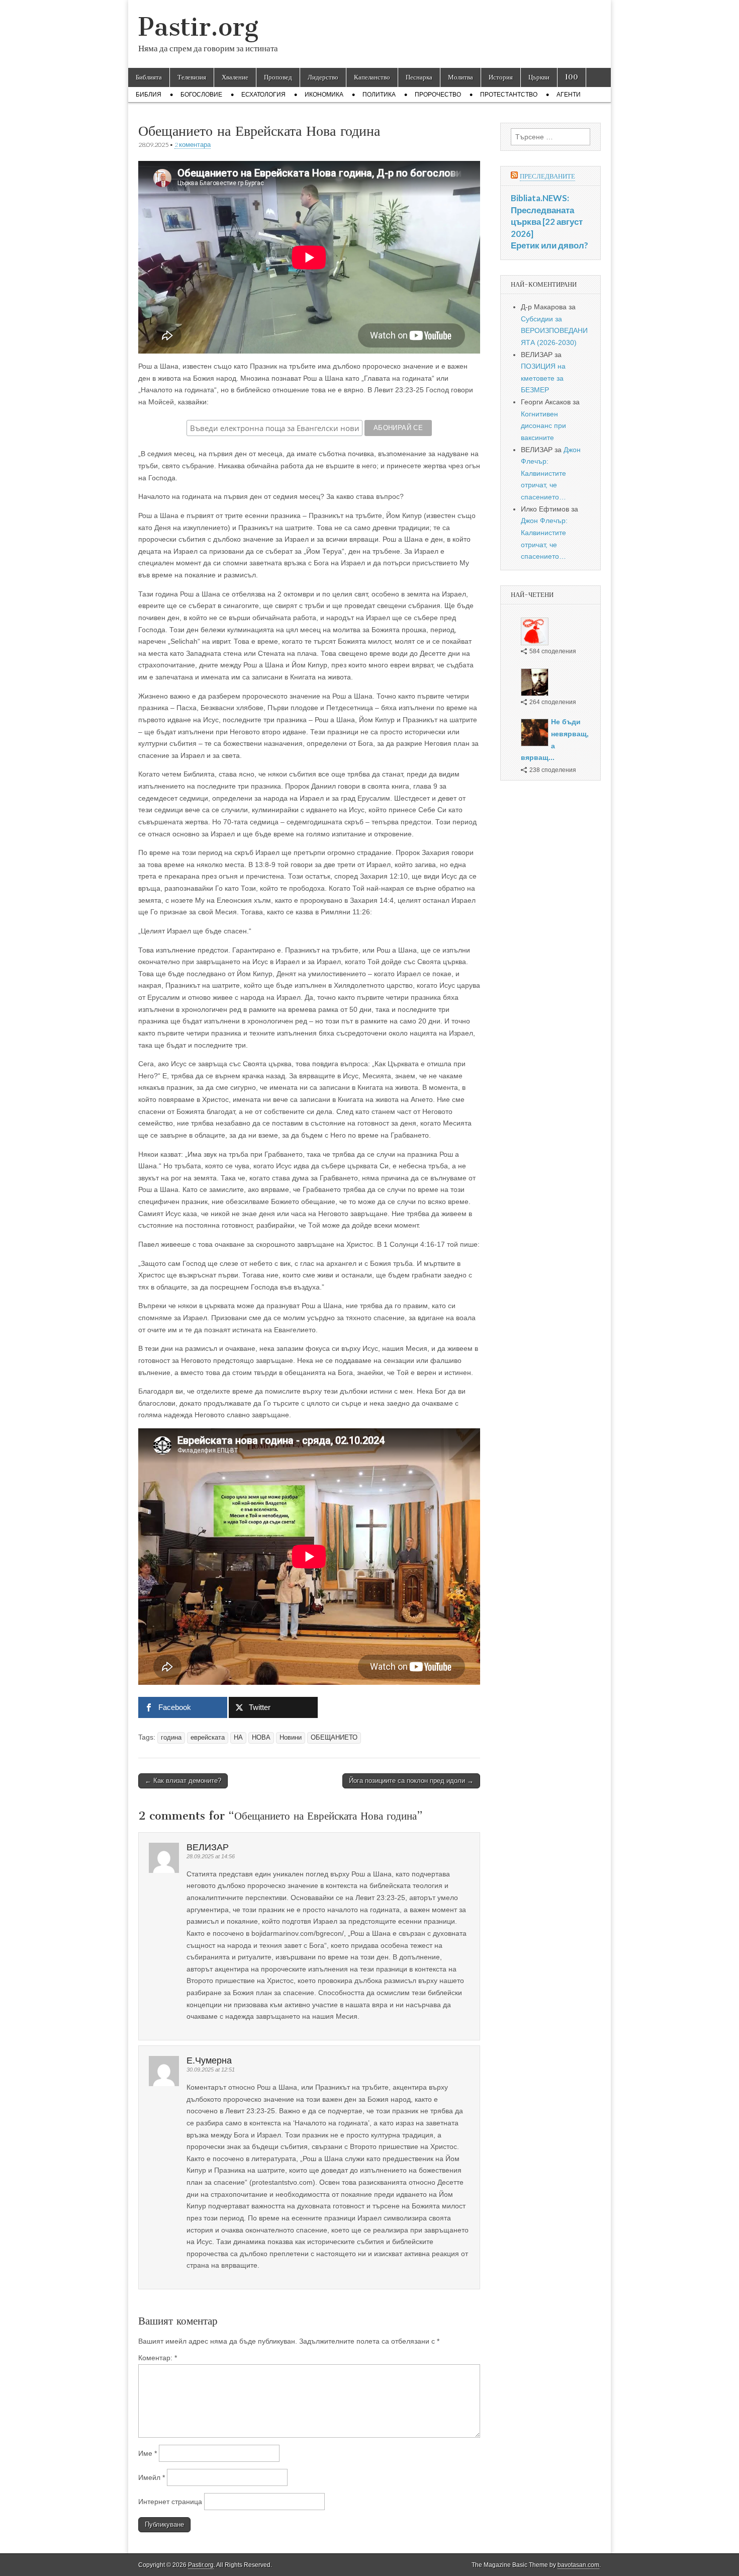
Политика (379, 95)
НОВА (261, 1738)
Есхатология (263, 95)
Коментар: (158, 2358)
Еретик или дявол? (549, 245)
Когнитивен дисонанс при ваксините (543, 426)
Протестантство (509, 95)
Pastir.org (198, 27)
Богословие (201, 95)
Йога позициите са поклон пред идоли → (411, 1781)
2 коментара (193, 145)
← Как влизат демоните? (183, 1781)
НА (238, 1738)
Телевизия (192, 77)
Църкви (539, 77)
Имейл (152, 2477)
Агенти (569, 95)
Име (148, 2453)
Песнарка (419, 77)
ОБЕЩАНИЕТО (334, 1738)
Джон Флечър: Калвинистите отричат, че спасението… (551, 474)
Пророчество (438, 95)
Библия (149, 95)
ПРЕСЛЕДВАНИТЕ (547, 176)
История (501, 77)
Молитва (460, 77)
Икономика (324, 95)
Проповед (278, 77)
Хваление (235, 77)
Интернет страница (170, 2502)
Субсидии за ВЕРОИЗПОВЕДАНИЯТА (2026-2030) (554, 331)
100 (572, 77)
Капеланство (372, 77)
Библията (149, 77)
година (171, 1738)
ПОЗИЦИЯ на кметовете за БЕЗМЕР (543, 378)
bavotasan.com (578, 2565)
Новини (291, 1738)
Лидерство (323, 77)
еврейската (208, 1738)
